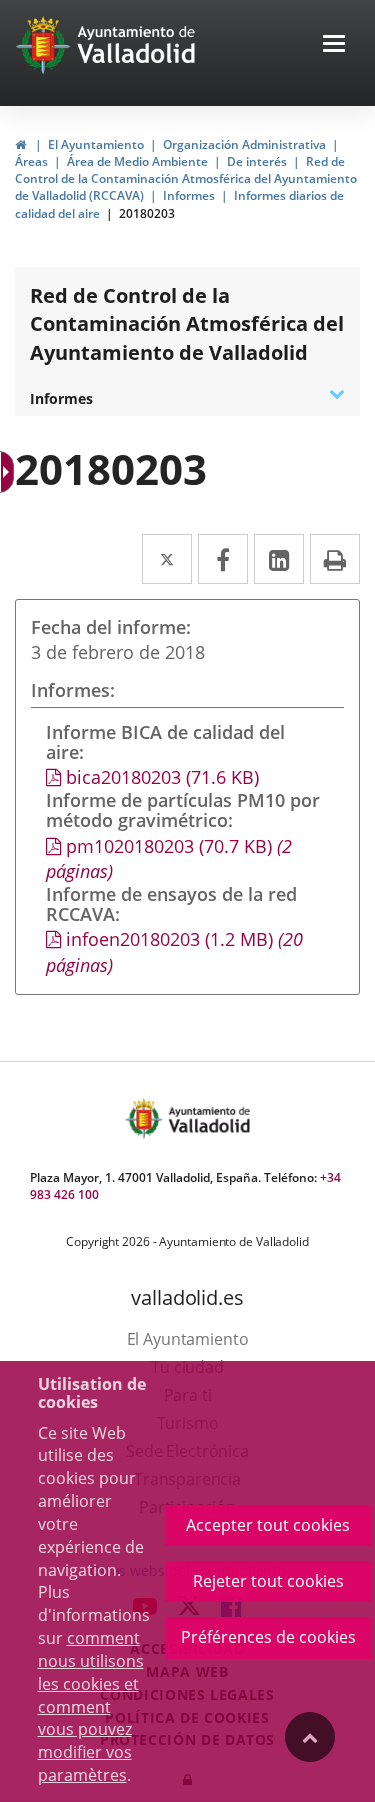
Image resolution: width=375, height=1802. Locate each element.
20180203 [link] (147, 213)
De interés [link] (257, 161)
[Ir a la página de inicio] (45, 45)
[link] (20, 144)
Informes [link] (189, 195)
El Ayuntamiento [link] (96, 144)
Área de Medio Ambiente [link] (137, 161)
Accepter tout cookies (268, 1525)
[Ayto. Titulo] (208, 1118)
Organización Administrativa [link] (244, 144)
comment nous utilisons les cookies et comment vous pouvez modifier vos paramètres (91, 1706)
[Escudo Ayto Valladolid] (146, 1118)
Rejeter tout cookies (268, 1581)
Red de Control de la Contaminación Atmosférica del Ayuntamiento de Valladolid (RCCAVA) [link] (186, 178)
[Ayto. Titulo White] (137, 45)
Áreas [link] (31, 161)
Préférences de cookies (268, 1637)
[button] (334, 45)
